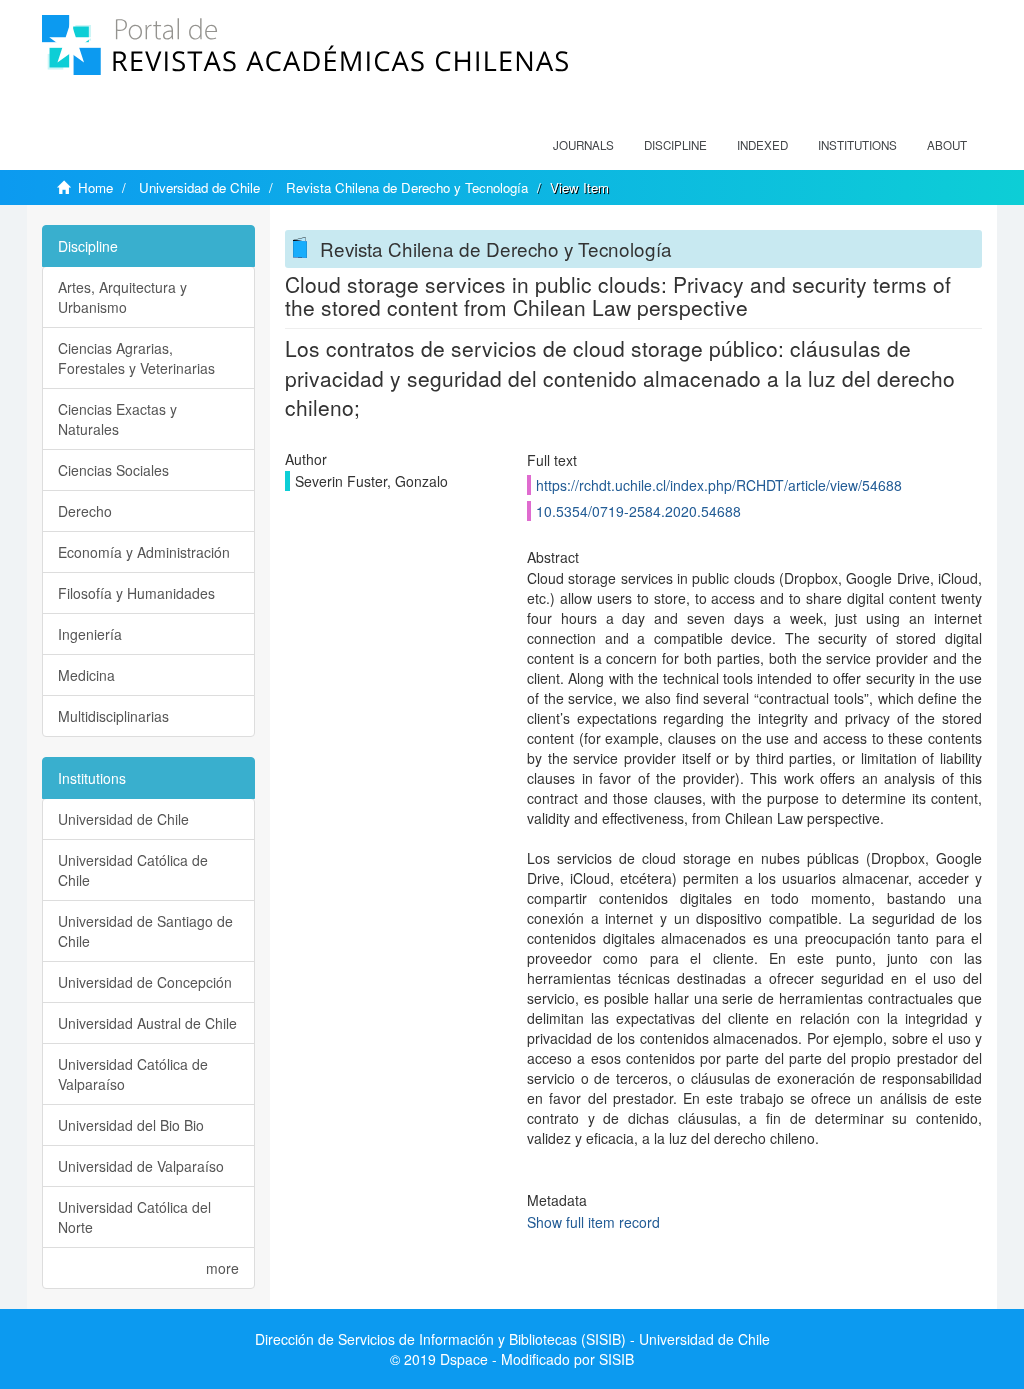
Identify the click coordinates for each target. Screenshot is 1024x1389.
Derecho (85, 511)
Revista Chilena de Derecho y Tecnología (407, 187)
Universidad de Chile (199, 187)
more (222, 1268)
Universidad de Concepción (145, 982)
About (947, 145)
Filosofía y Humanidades (136, 593)
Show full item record (593, 1222)
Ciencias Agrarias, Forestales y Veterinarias (136, 358)
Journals (583, 145)
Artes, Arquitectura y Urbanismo (122, 297)
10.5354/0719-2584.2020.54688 (638, 511)
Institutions (857, 145)
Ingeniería (90, 634)
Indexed (762, 145)
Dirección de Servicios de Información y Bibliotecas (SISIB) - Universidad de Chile (512, 1339)
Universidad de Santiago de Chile (145, 931)
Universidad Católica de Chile (133, 870)
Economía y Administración (144, 552)
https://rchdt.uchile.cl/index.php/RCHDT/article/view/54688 (719, 485)
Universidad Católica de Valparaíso (133, 1074)
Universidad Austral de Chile (147, 1023)
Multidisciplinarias (113, 716)
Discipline (675, 145)
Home (95, 187)
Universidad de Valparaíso (141, 1166)
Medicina (86, 675)
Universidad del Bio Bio (131, 1125)
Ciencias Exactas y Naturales (117, 419)
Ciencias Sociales (113, 470)
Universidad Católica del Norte (134, 1217)
